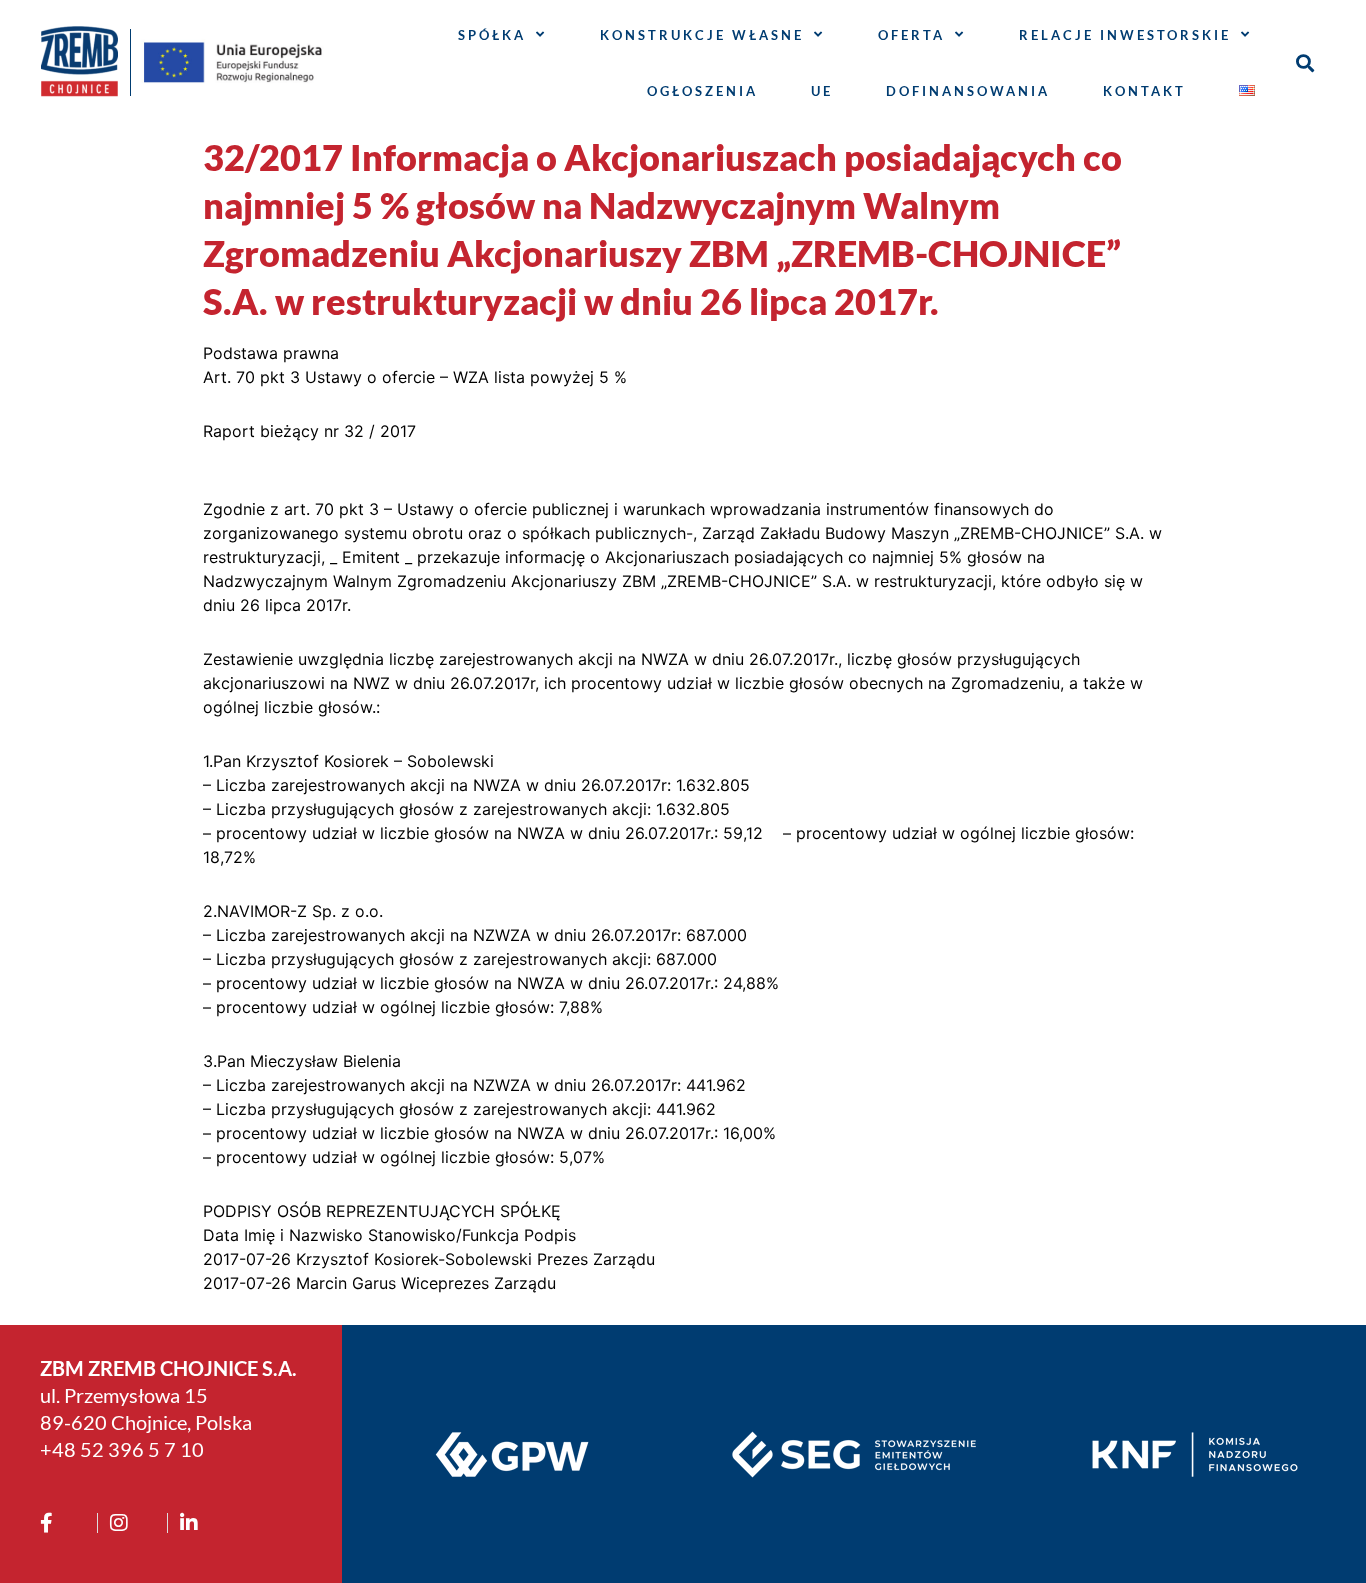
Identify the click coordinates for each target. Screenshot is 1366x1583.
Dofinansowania (968, 91)
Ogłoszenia (702, 91)
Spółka (492, 35)
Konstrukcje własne (702, 35)
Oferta (911, 35)
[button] (1305, 62)
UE (822, 91)
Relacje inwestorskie (1125, 35)
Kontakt (1144, 91)
